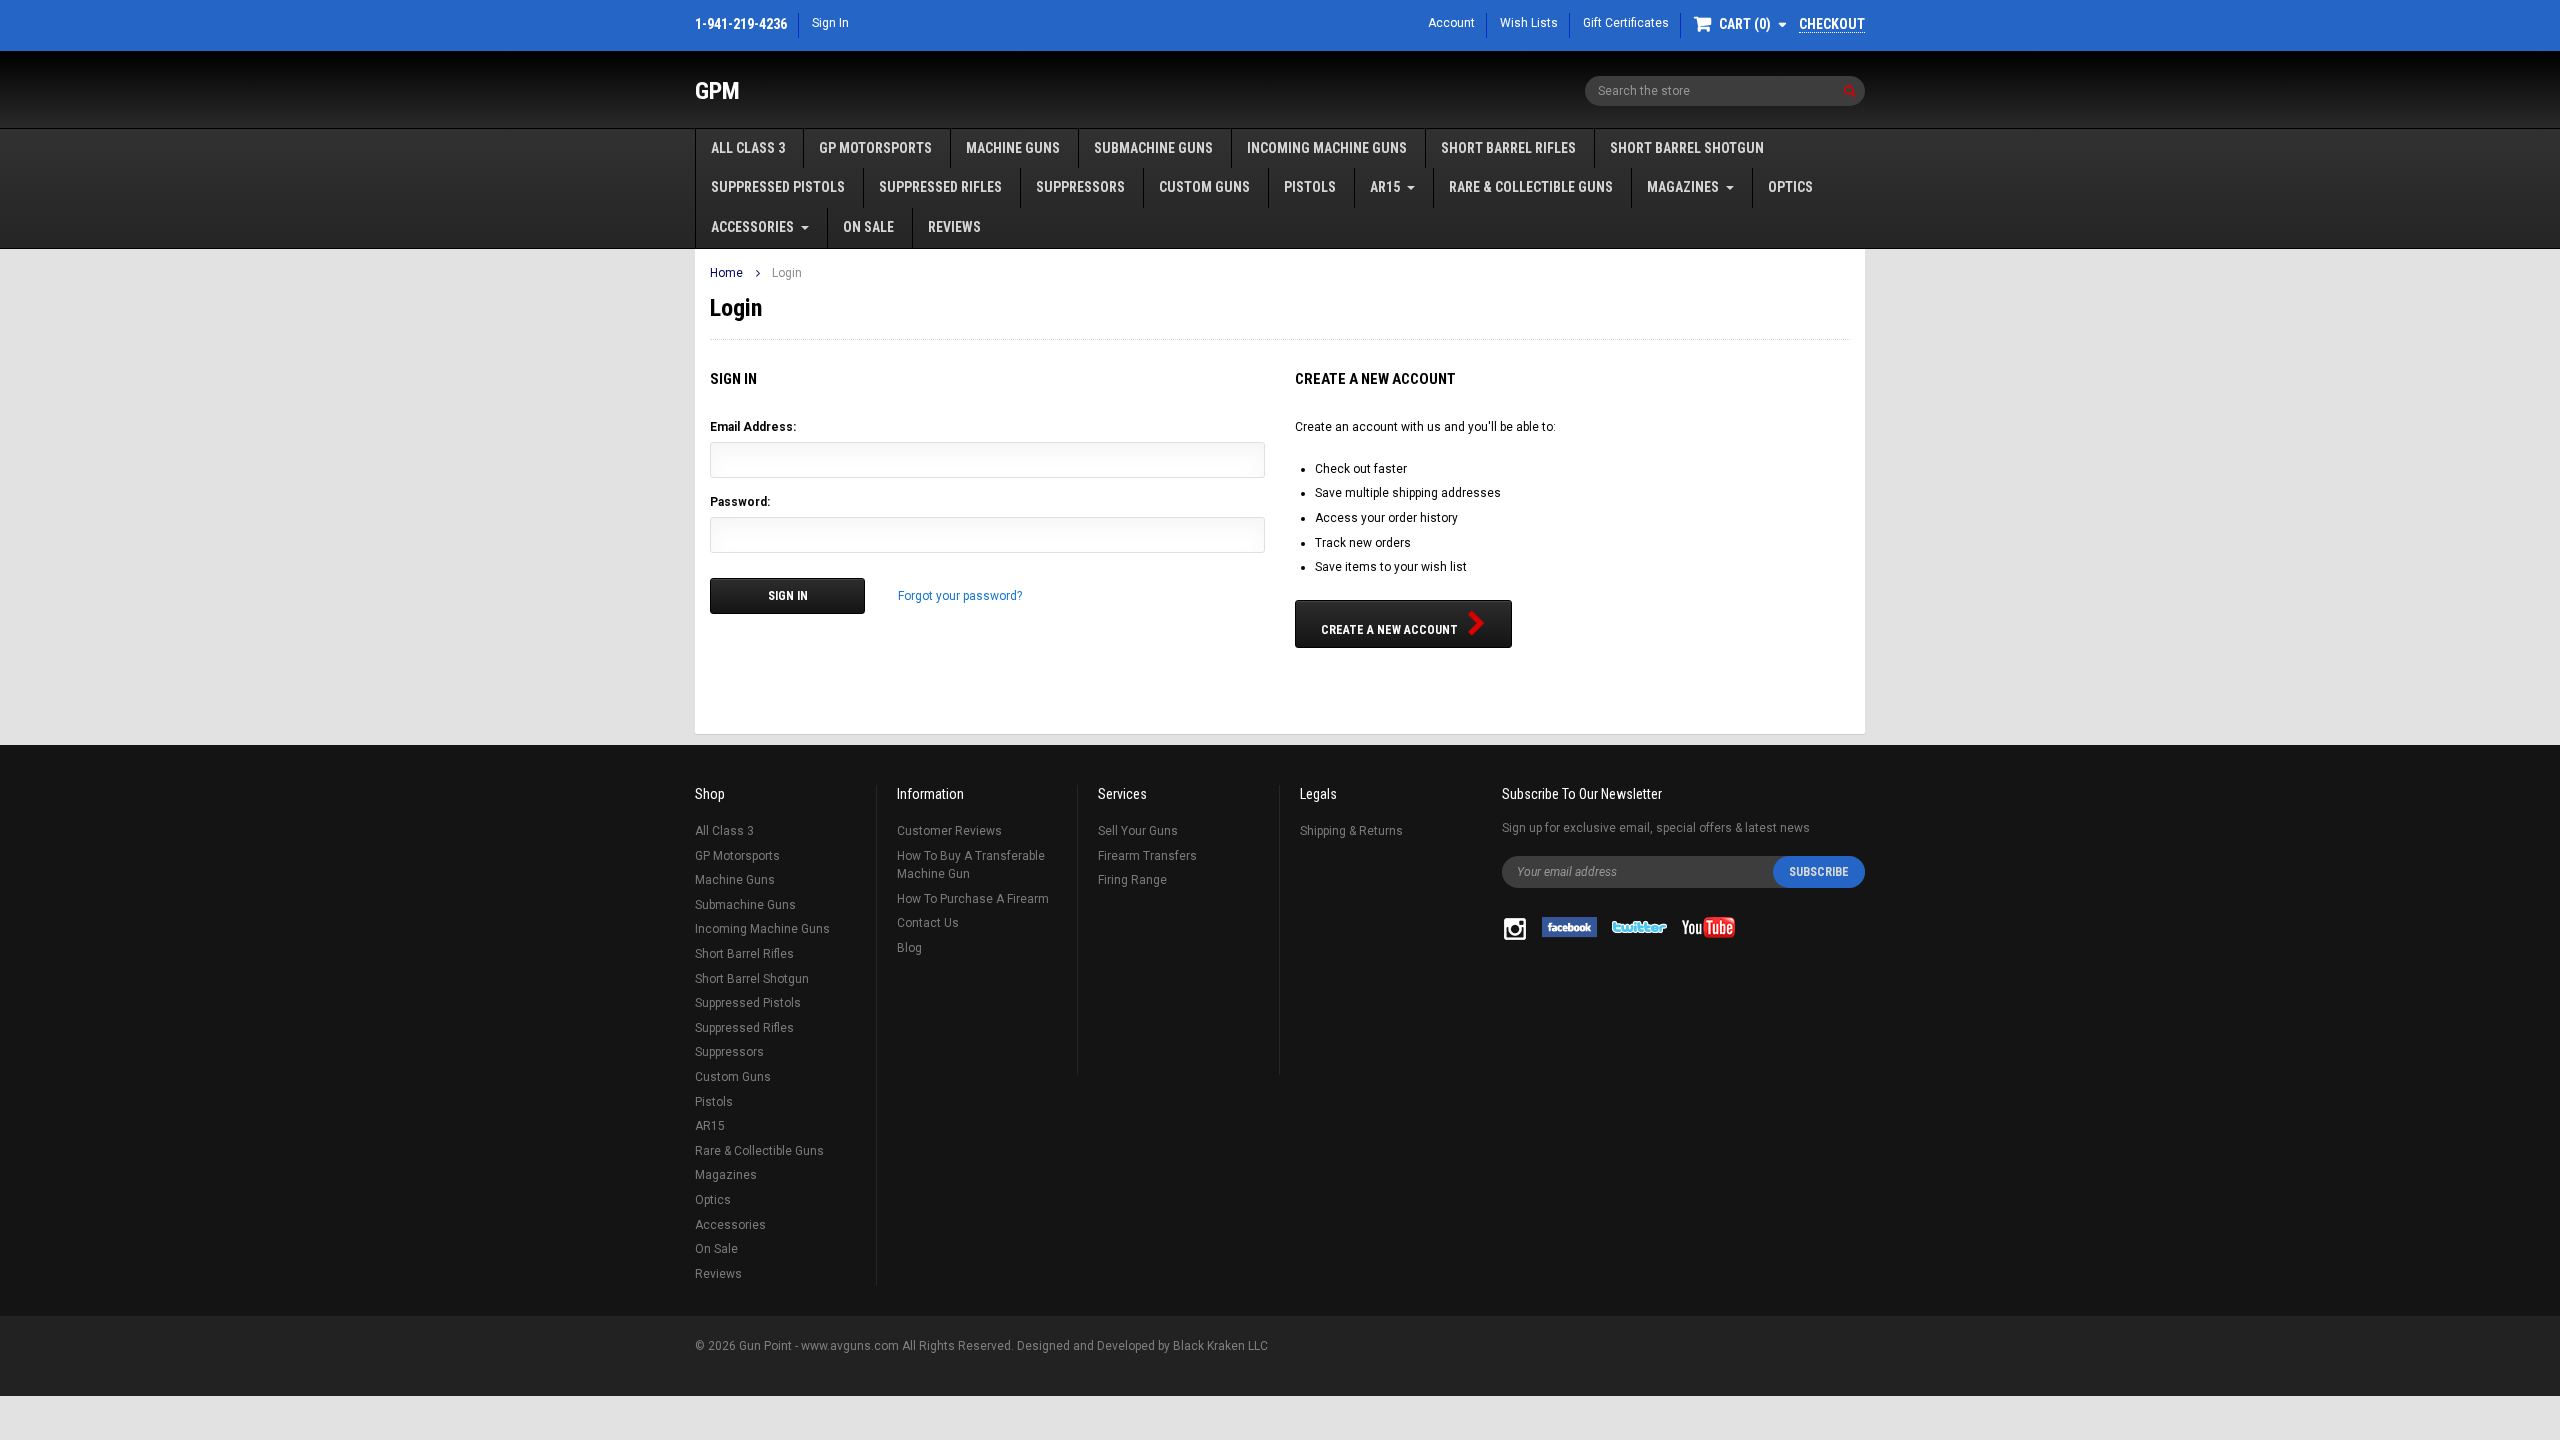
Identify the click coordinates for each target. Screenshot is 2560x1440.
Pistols (1310, 187)
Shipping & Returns (1351, 831)
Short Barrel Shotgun (1687, 148)
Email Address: (753, 427)
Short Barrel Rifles (1508, 148)
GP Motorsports (875, 148)
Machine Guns (1013, 148)
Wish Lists (1529, 23)
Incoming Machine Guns (1327, 148)
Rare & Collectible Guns (1531, 187)
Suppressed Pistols (778, 187)
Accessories (752, 227)
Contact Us (928, 923)
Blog (909, 948)
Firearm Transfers (1147, 856)
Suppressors (1080, 187)
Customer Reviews (949, 831)
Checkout (1832, 24)
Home (726, 273)
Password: (740, 502)
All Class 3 (748, 148)
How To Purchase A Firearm (973, 899)
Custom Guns (1204, 187)
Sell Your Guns (1138, 831)
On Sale (868, 227)
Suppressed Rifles (940, 187)
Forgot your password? (960, 596)
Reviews (954, 227)
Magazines (1683, 187)
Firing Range (1132, 880)
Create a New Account (1389, 630)
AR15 (1385, 187)
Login (787, 273)
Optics (1790, 187)
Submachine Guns (1153, 148)
